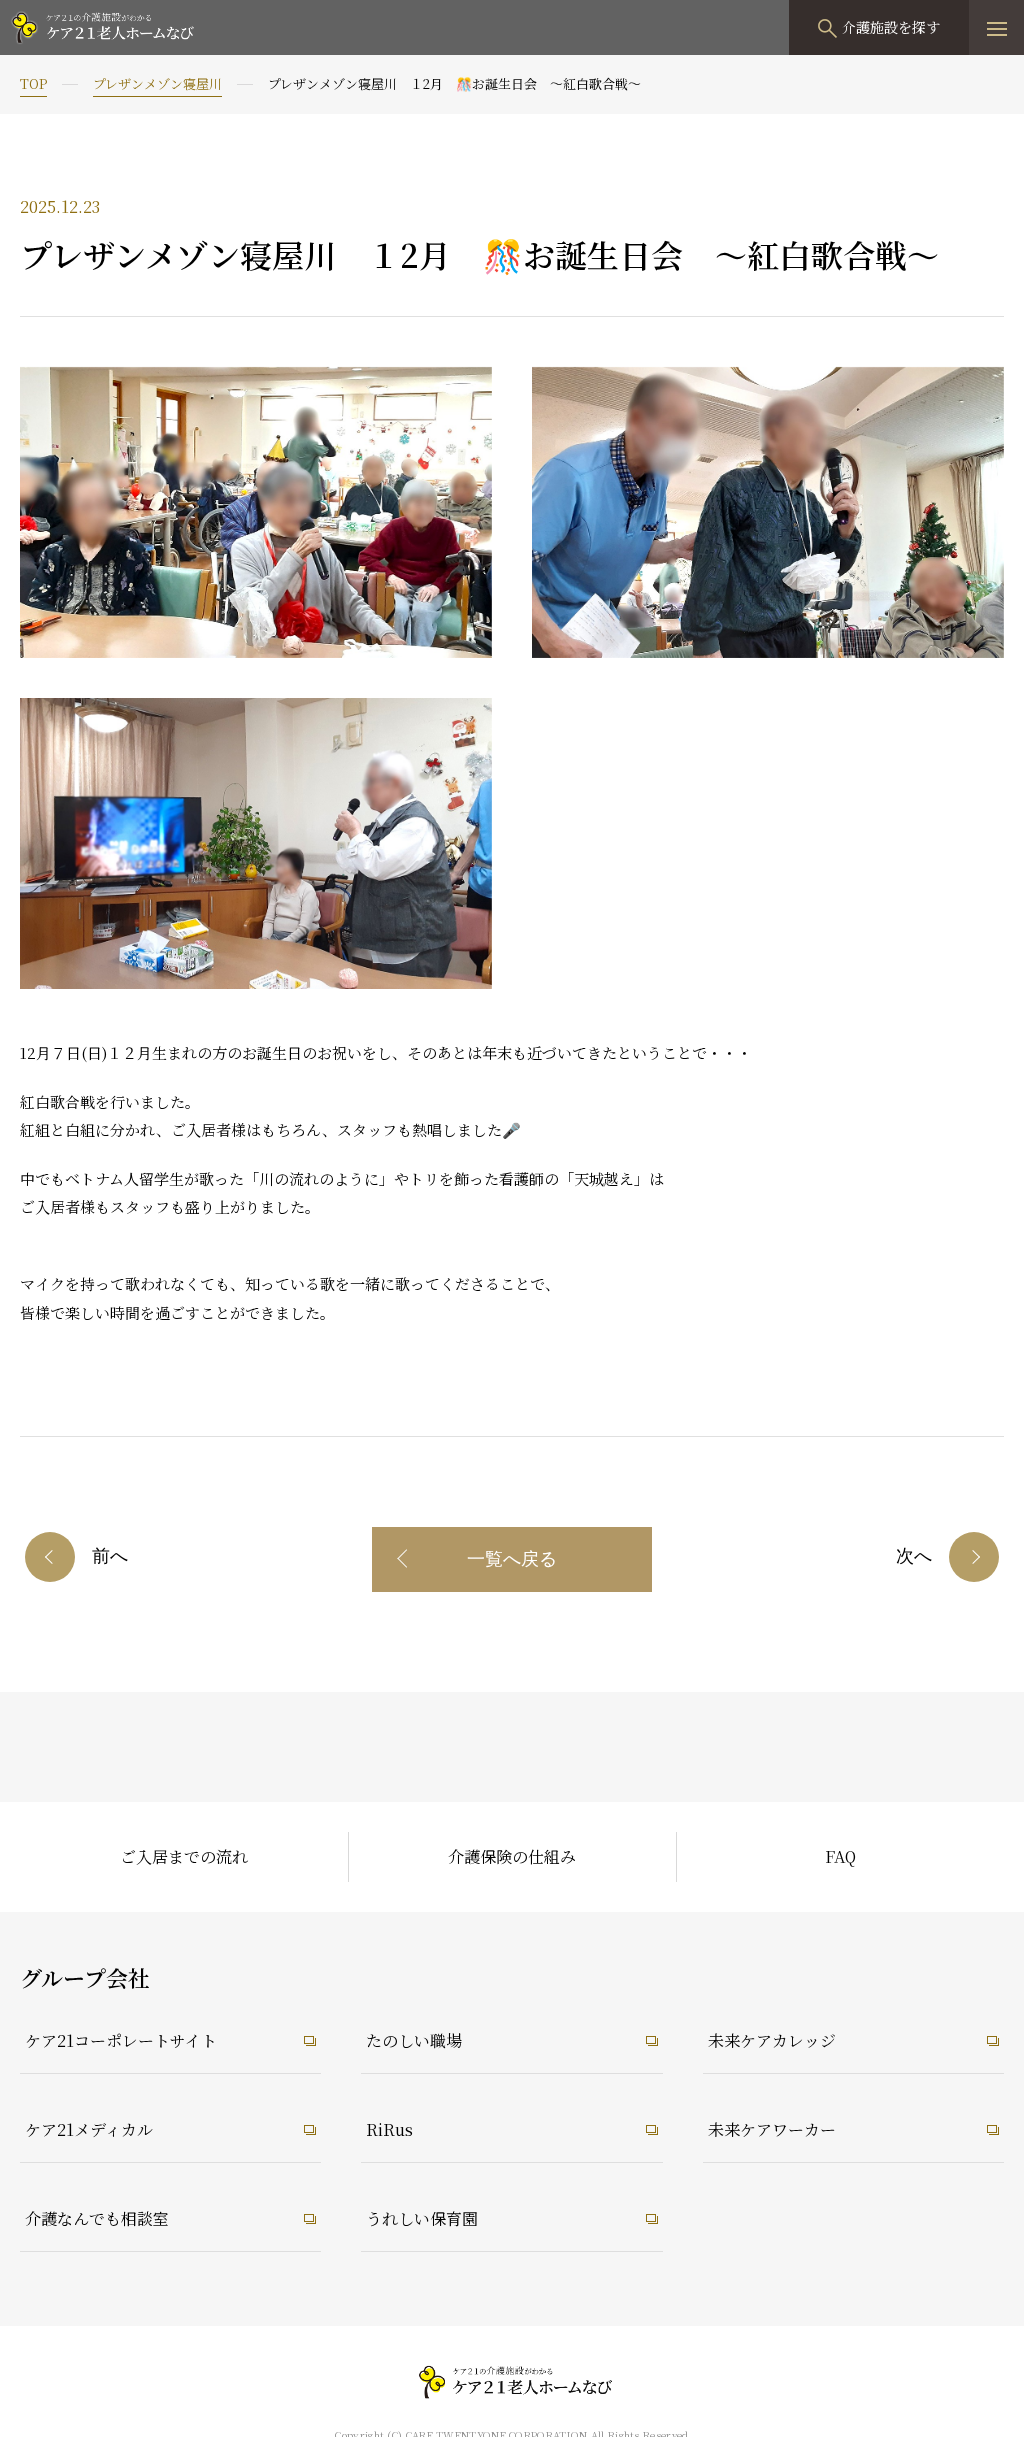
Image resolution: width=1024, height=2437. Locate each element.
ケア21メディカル (89, 2129)
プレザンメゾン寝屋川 (157, 83)
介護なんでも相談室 (97, 2218)
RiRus (389, 2129)
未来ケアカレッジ (772, 2040)
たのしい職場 (414, 2040)
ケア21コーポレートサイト (121, 2040)
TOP (33, 83)
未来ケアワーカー (772, 2129)
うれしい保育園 (422, 2218)
